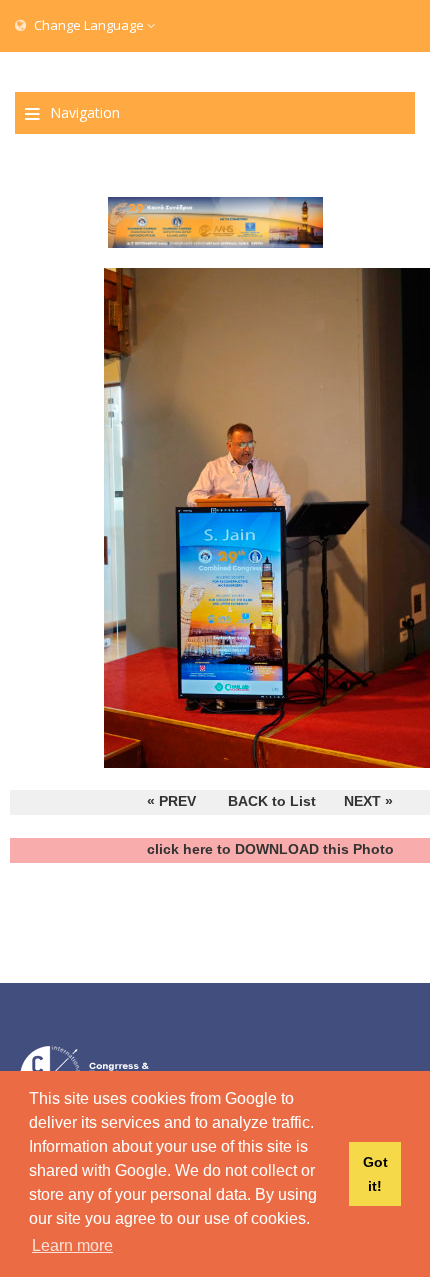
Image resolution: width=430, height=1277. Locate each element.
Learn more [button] (72, 1245)
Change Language (89, 25)
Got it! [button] (375, 1174)
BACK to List (272, 801)
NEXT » (368, 801)
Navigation (85, 112)
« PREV (171, 801)
